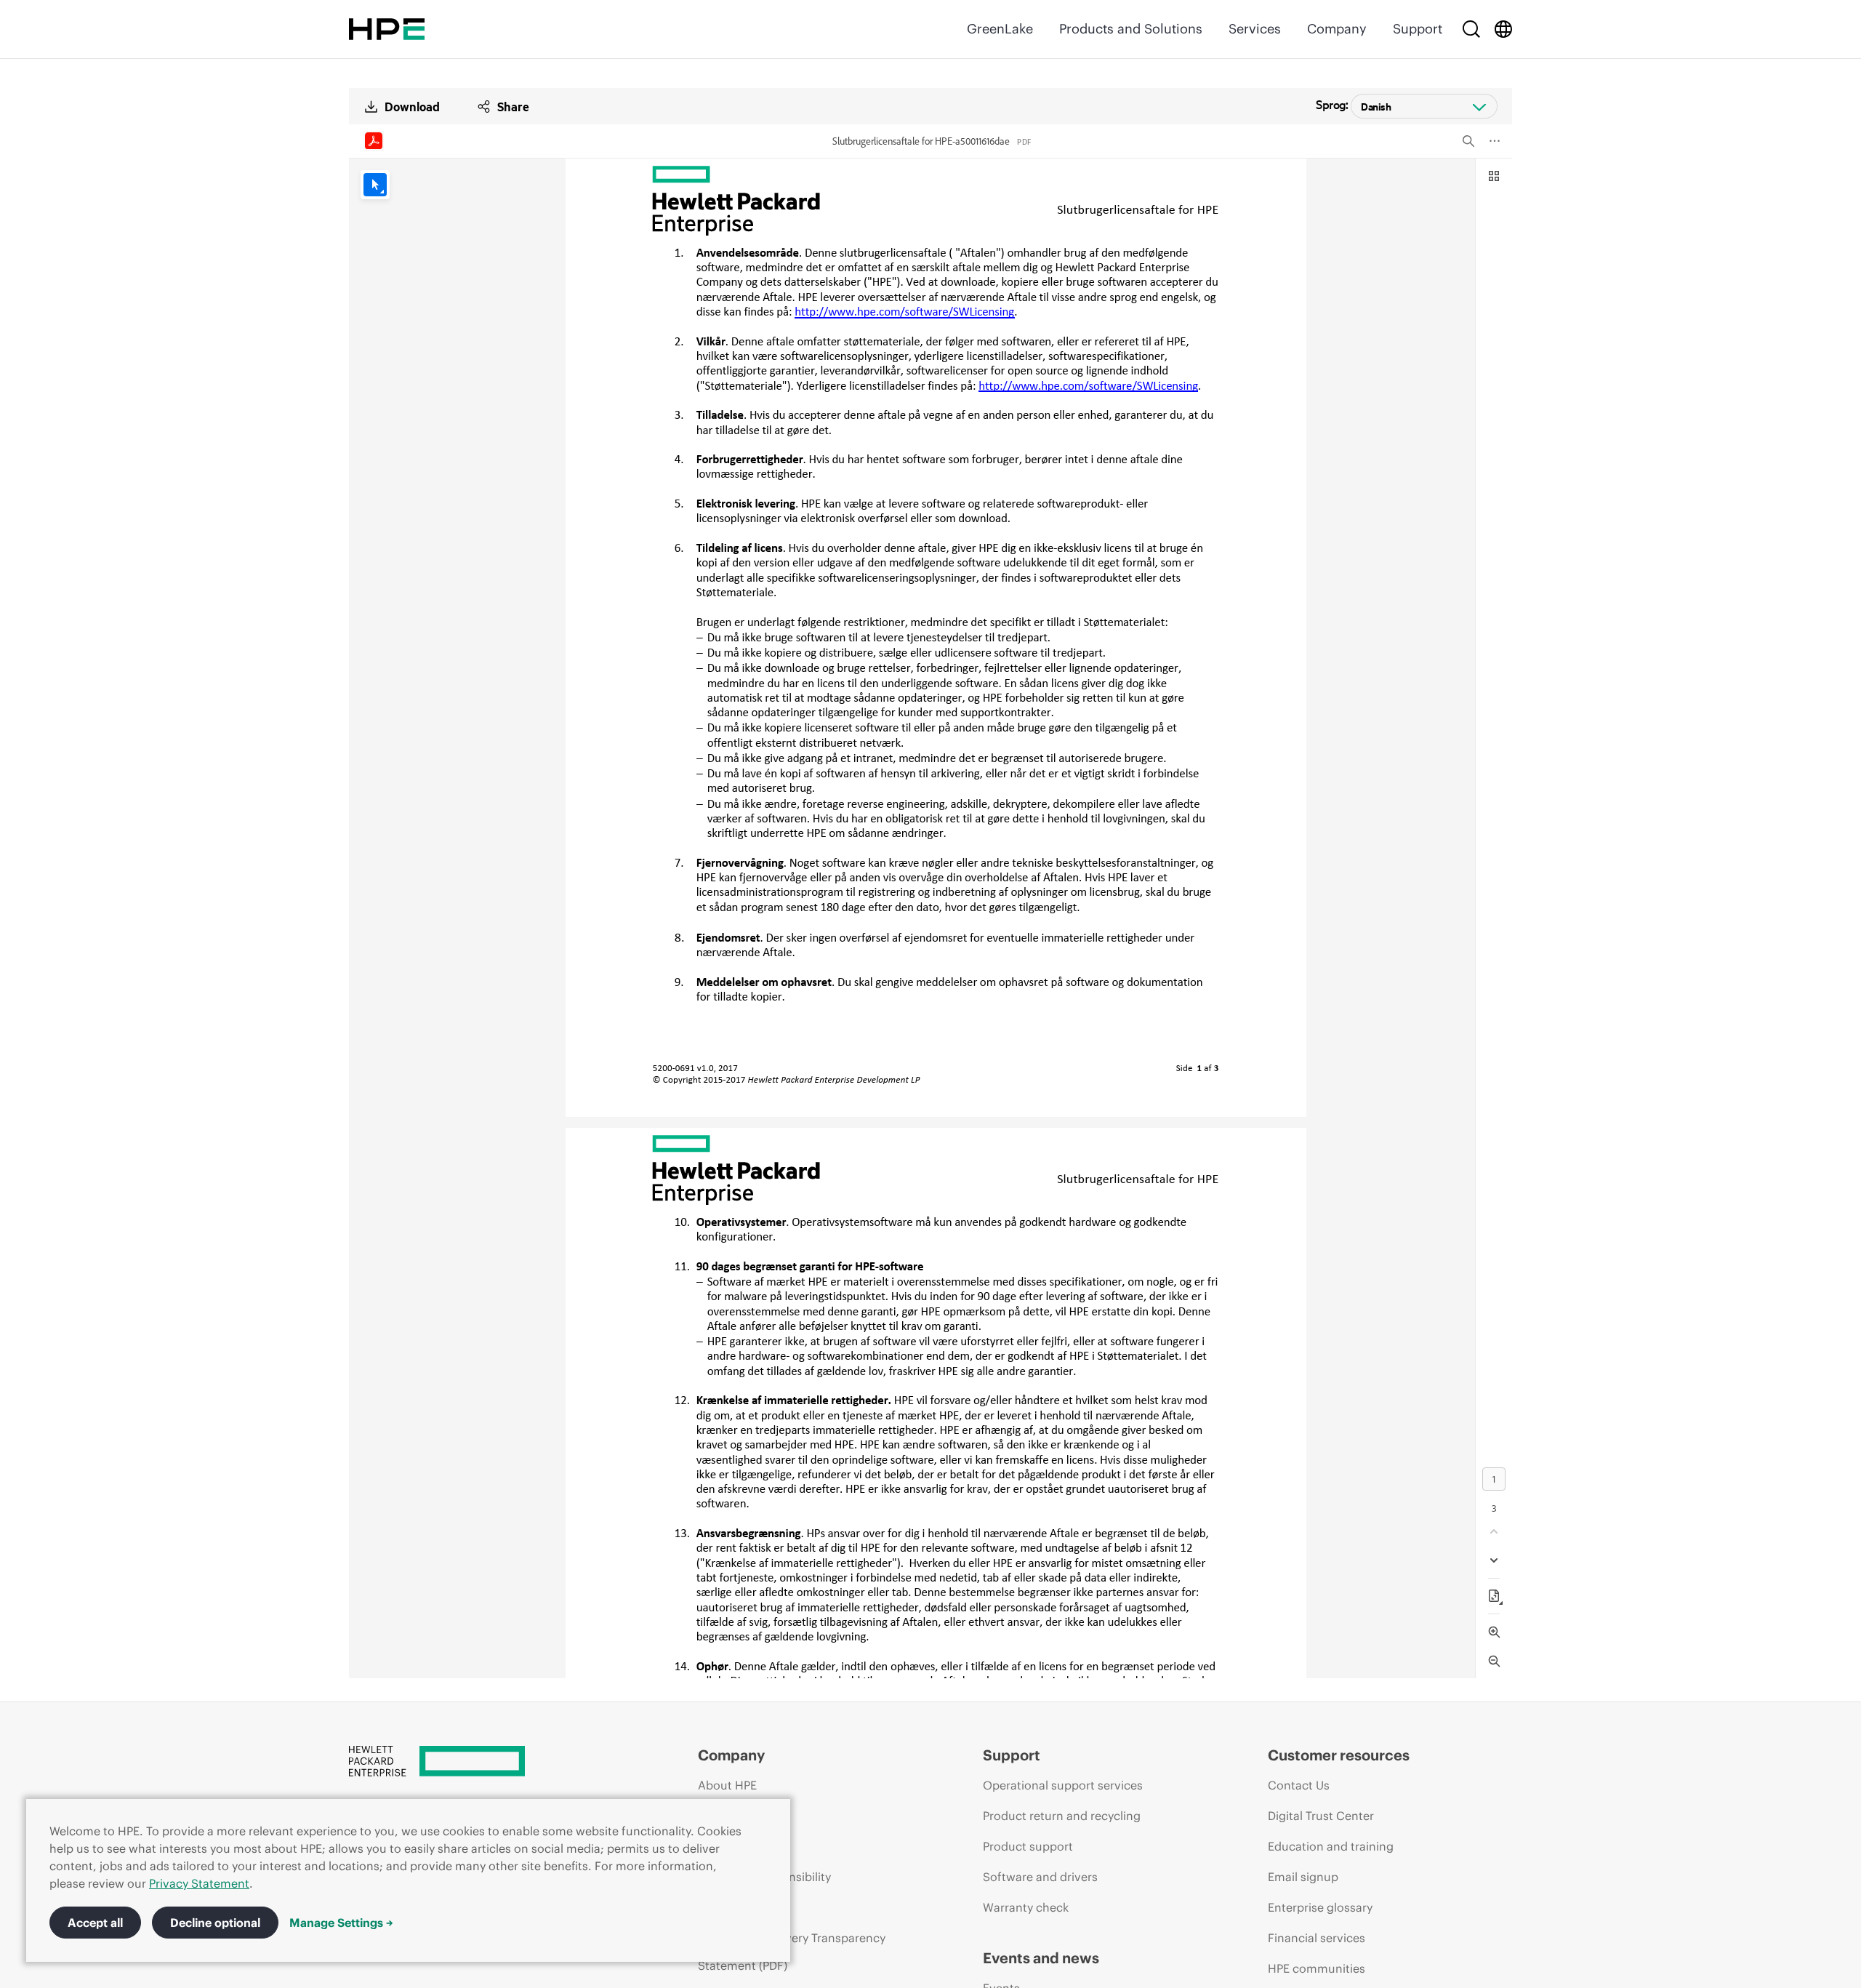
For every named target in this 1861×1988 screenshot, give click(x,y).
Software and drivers (1040, 1877)
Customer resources (1339, 1755)
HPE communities (1317, 1968)
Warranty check (1026, 1907)
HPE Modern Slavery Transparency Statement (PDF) (792, 1952)
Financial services (1317, 1938)
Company (1337, 29)
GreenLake (1000, 29)
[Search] (1471, 29)
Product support (1028, 1846)
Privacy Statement (199, 1883)
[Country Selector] (1503, 29)
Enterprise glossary (1320, 1907)
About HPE (727, 1785)
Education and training (1331, 1846)
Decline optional (215, 1923)
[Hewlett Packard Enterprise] (387, 29)
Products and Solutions (1131, 29)
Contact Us (1299, 1785)
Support (1418, 29)
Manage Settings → (341, 1923)
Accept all (95, 1923)
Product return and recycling (1062, 1816)
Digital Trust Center (1321, 1816)
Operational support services (1063, 1785)
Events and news (1041, 1958)
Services (1255, 29)
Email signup (1303, 1877)
